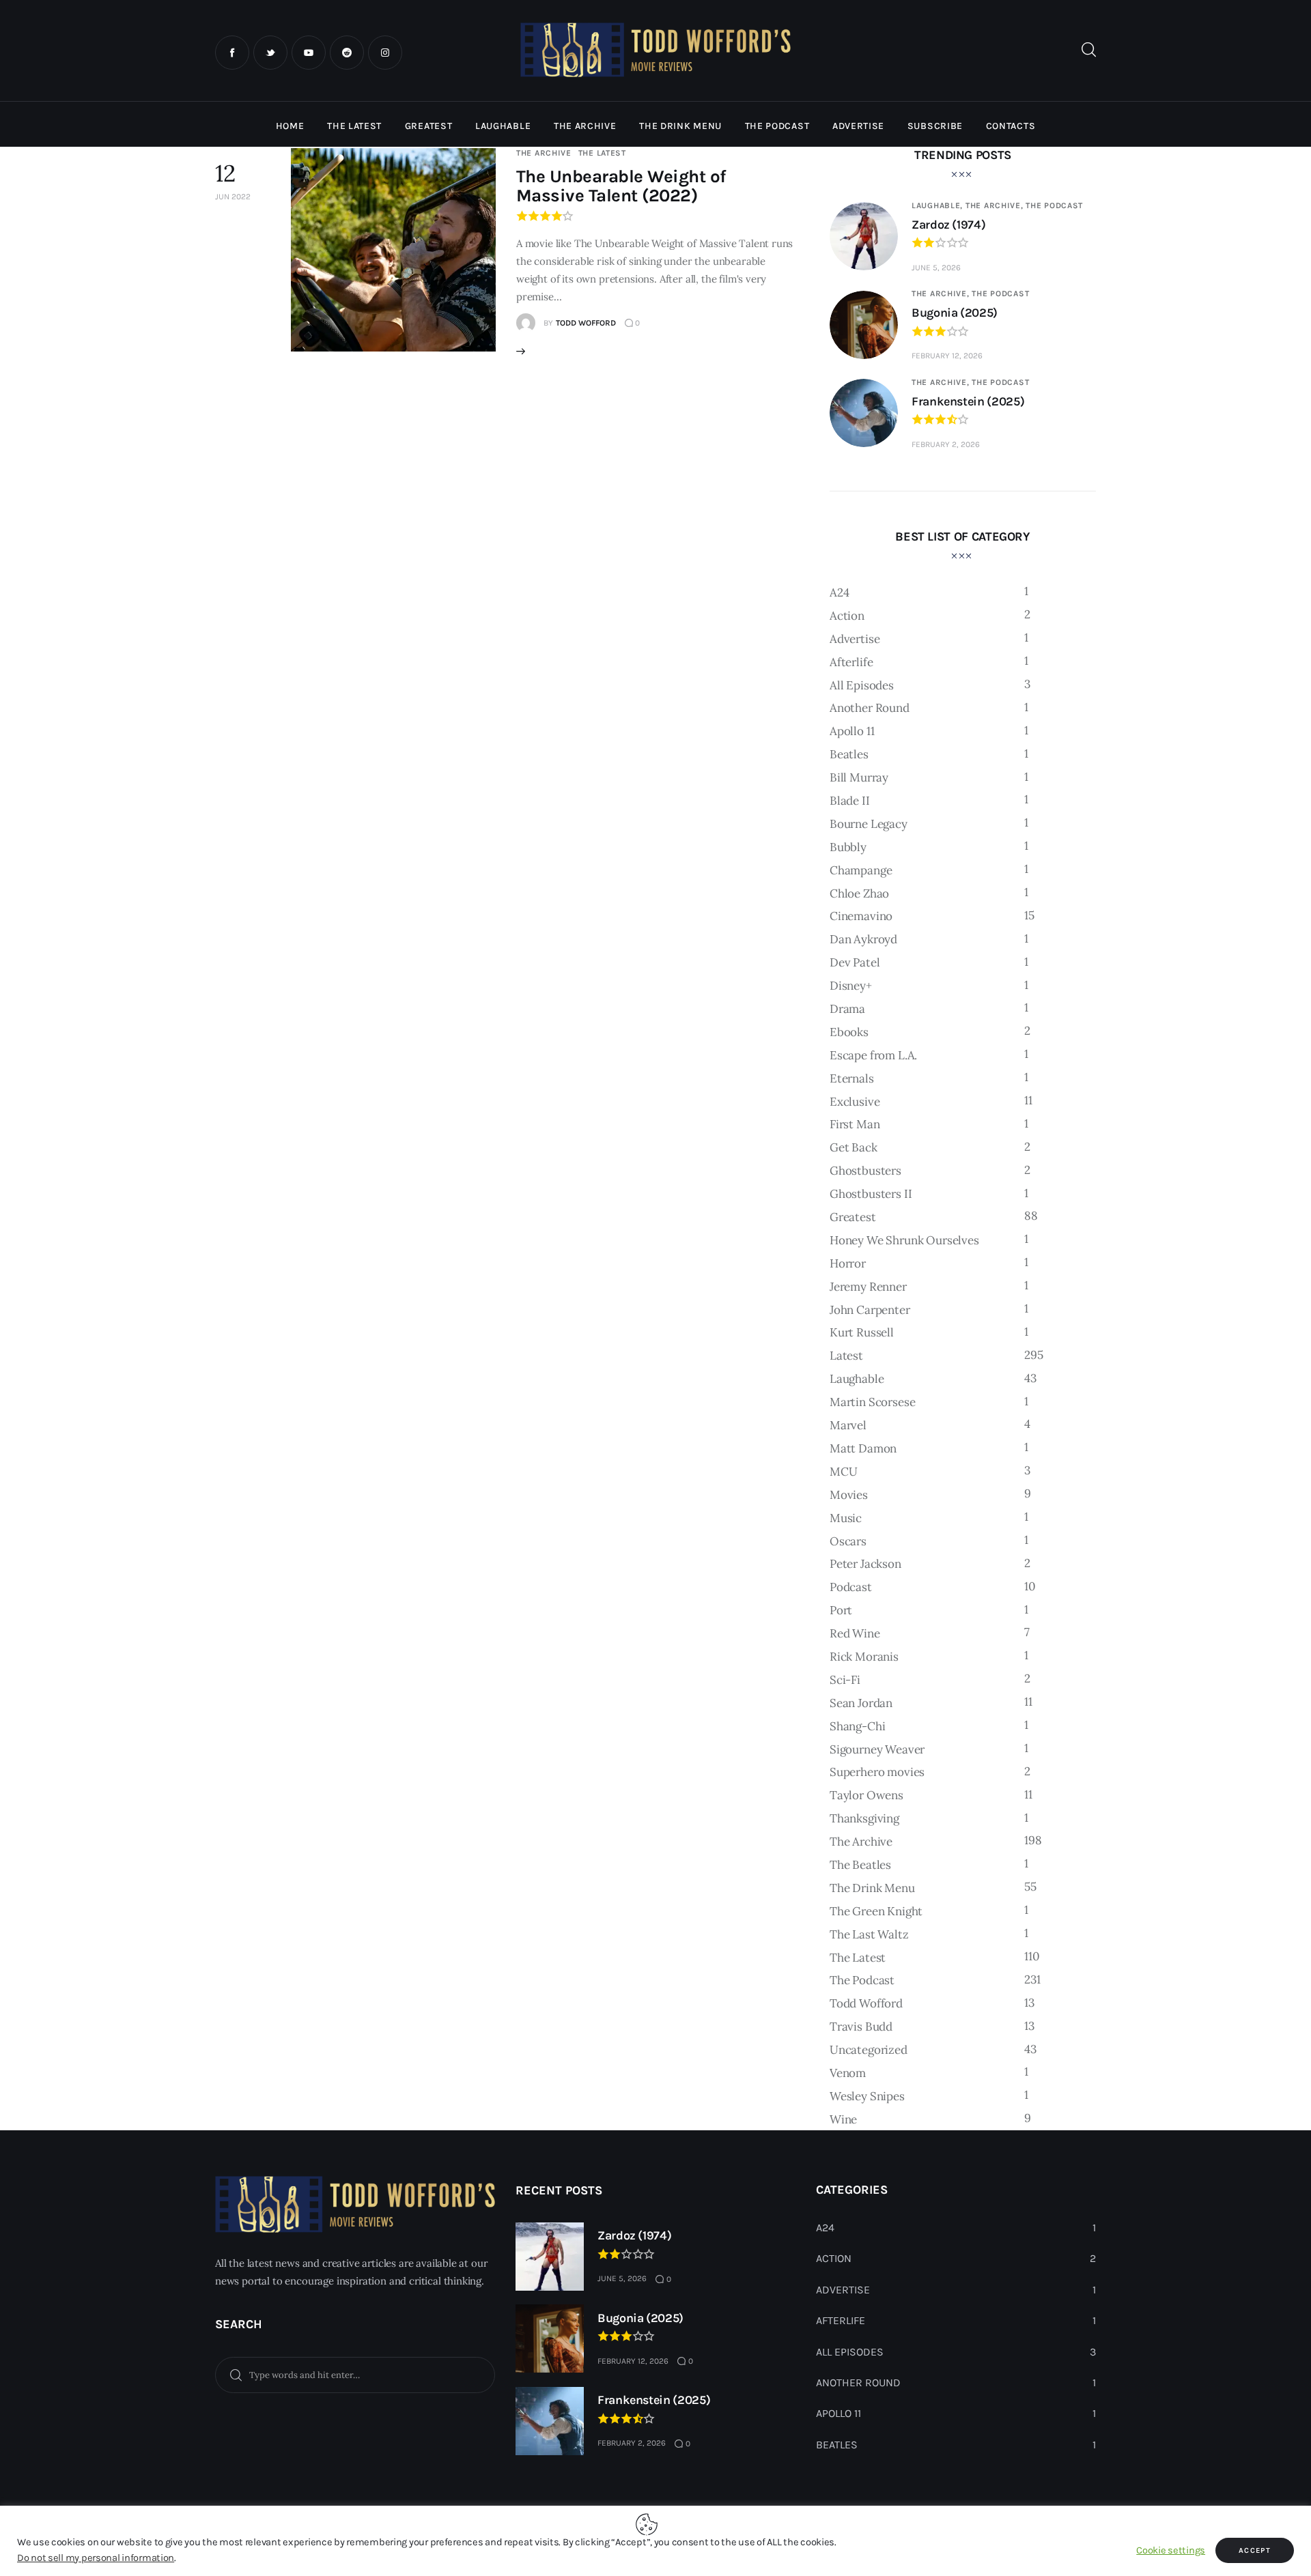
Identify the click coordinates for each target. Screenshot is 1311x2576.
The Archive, (996, 205)
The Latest (602, 153)
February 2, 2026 (946, 444)
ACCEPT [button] (1255, 2550)
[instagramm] (385, 53)
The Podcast (1054, 205)
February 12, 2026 (947, 356)
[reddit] (347, 53)
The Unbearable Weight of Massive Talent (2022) (621, 186)
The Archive (544, 153)
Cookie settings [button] (1171, 2550)
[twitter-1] (270, 53)
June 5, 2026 (936, 268)
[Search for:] (355, 2374)
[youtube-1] (309, 53)
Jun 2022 (233, 197)
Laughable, (939, 205)
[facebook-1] (232, 53)
